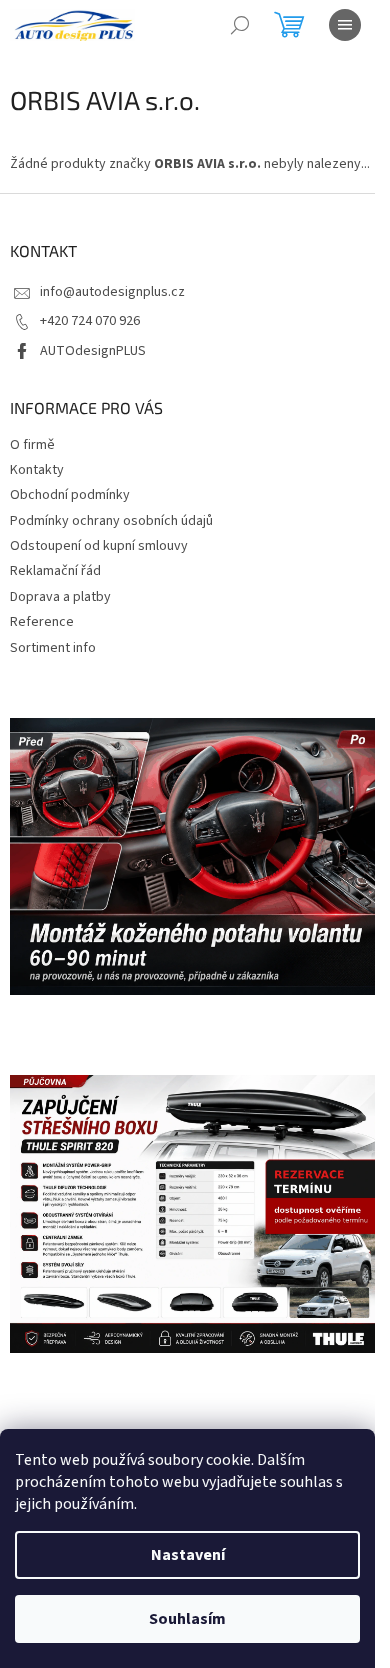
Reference (42, 622)
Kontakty (37, 470)
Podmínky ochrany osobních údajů (111, 521)
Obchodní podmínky (70, 495)
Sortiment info (53, 648)
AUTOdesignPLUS (93, 351)
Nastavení (188, 1555)
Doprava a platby (60, 597)
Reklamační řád (55, 571)
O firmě (32, 445)
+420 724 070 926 (90, 321)
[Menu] (345, 25)
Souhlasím (187, 1619)
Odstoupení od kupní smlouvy (99, 546)
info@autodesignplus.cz (112, 292)
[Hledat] (240, 25)
